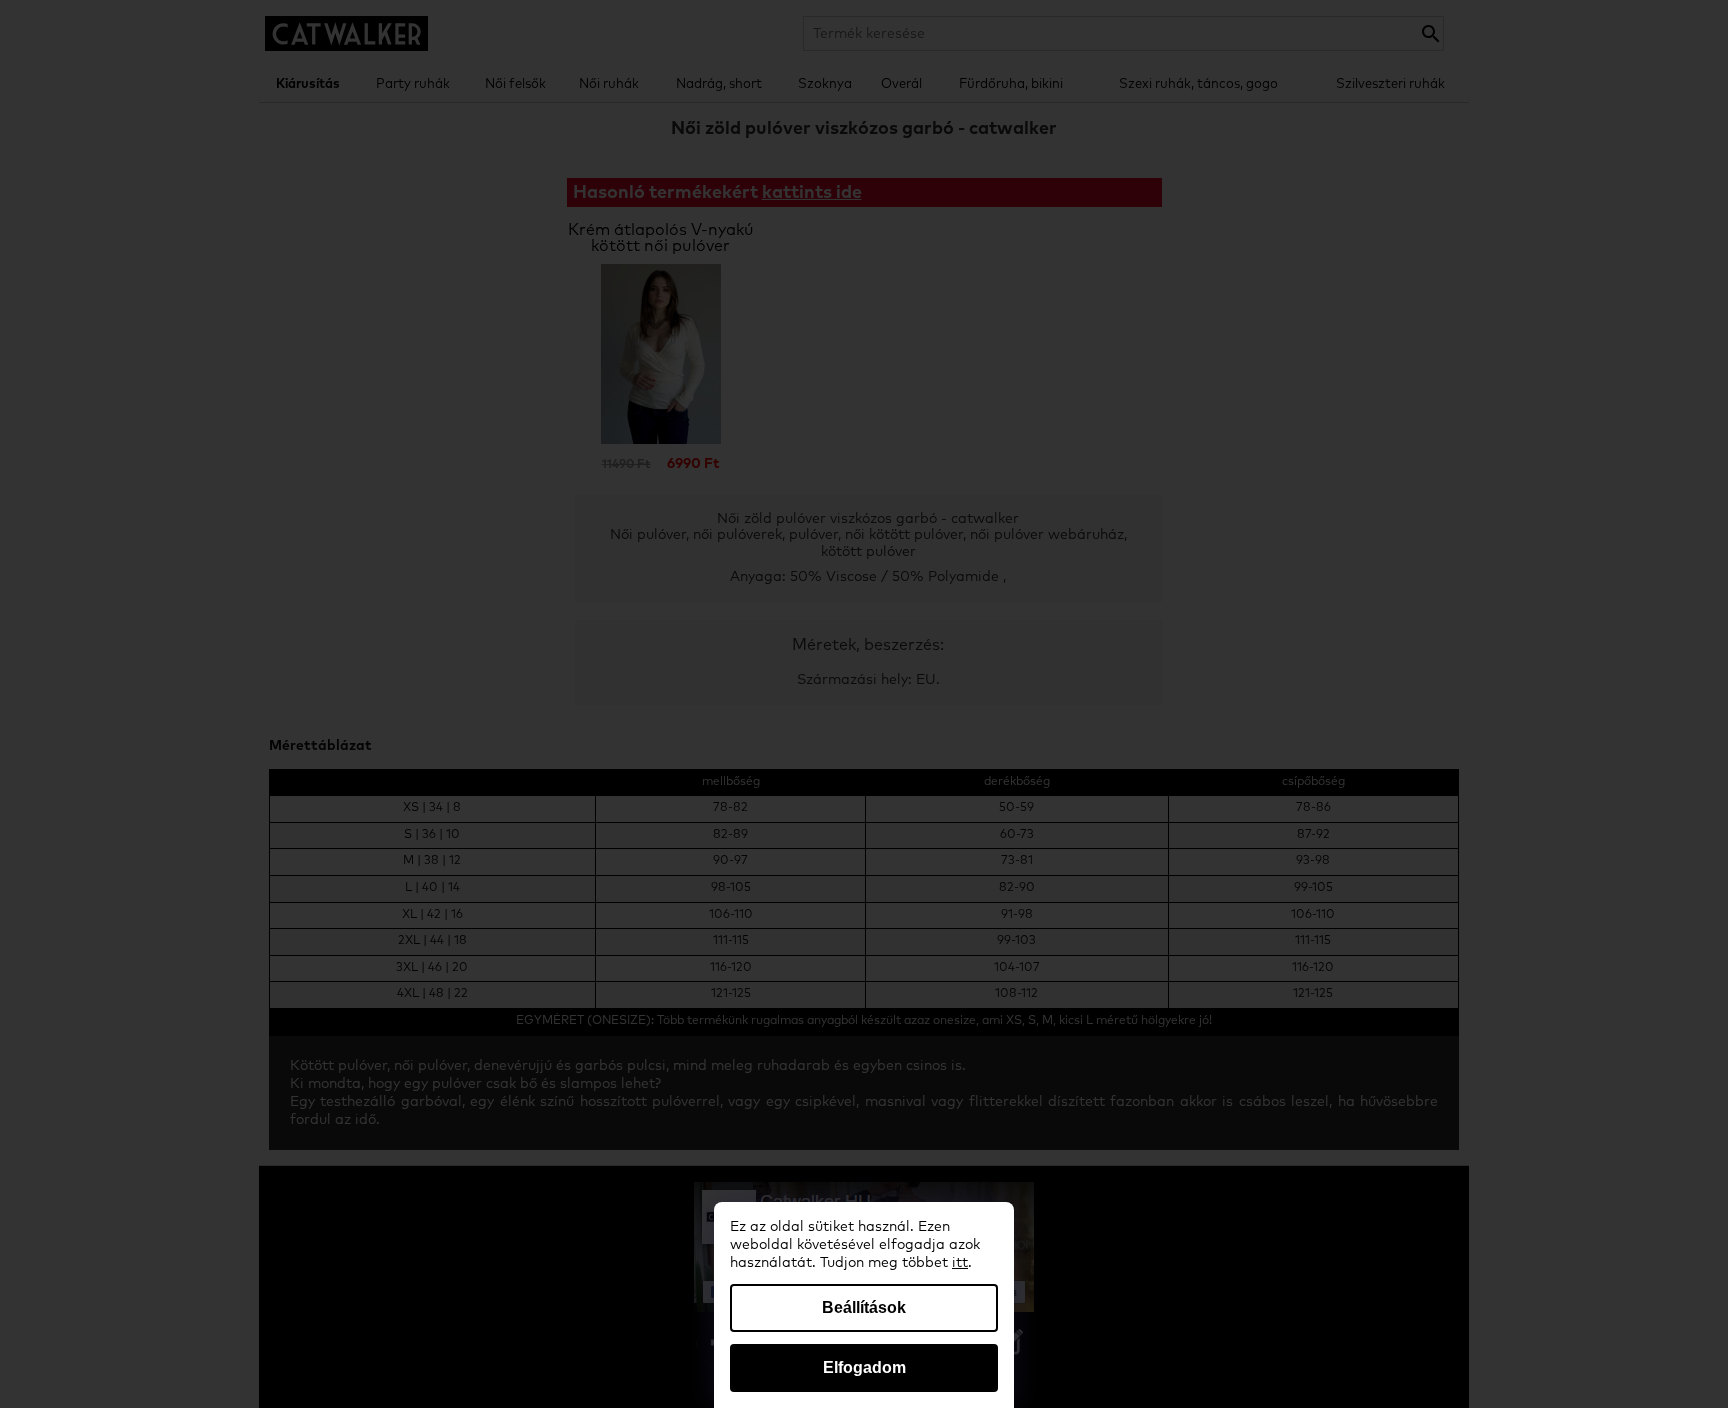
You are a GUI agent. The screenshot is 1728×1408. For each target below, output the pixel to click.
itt (960, 1263)
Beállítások (864, 1307)
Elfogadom (864, 1367)
